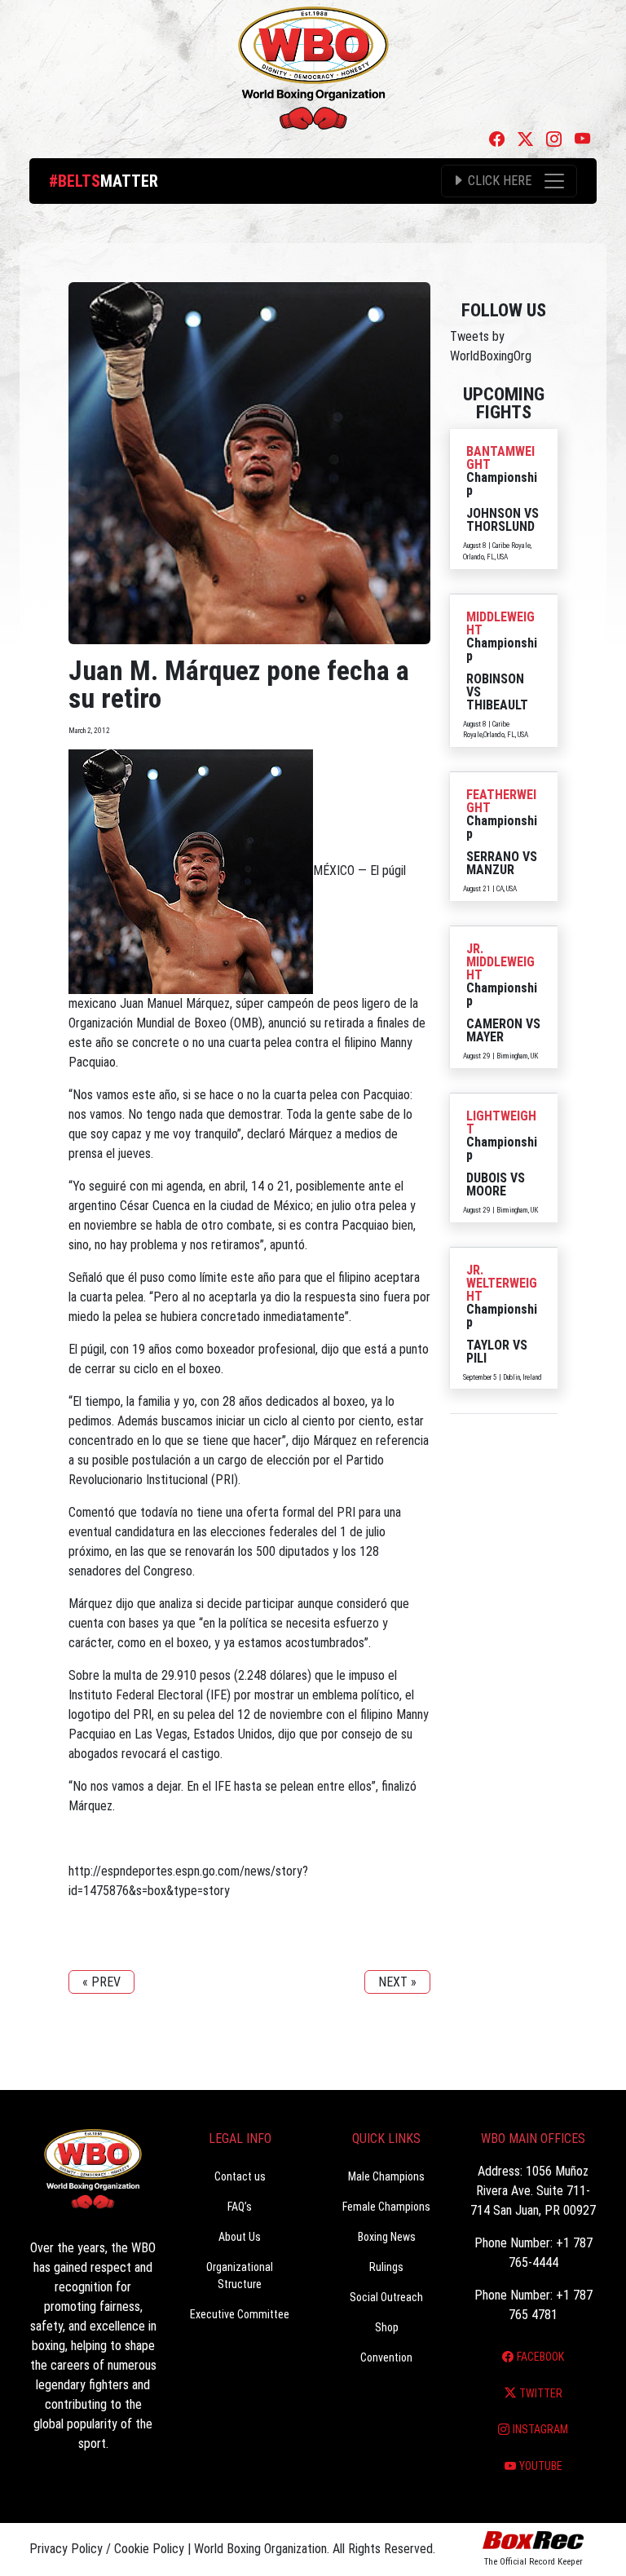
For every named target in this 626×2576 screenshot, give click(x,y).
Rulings (386, 2267)
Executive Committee (240, 2314)
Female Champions (386, 2207)
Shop (387, 2327)
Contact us (240, 2176)
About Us (240, 2237)
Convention (386, 2357)
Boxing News (387, 2237)
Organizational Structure (240, 2276)
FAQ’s (240, 2207)
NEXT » (397, 1982)
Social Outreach (386, 2297)
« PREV (101, 1982)
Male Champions (386, 2176)
